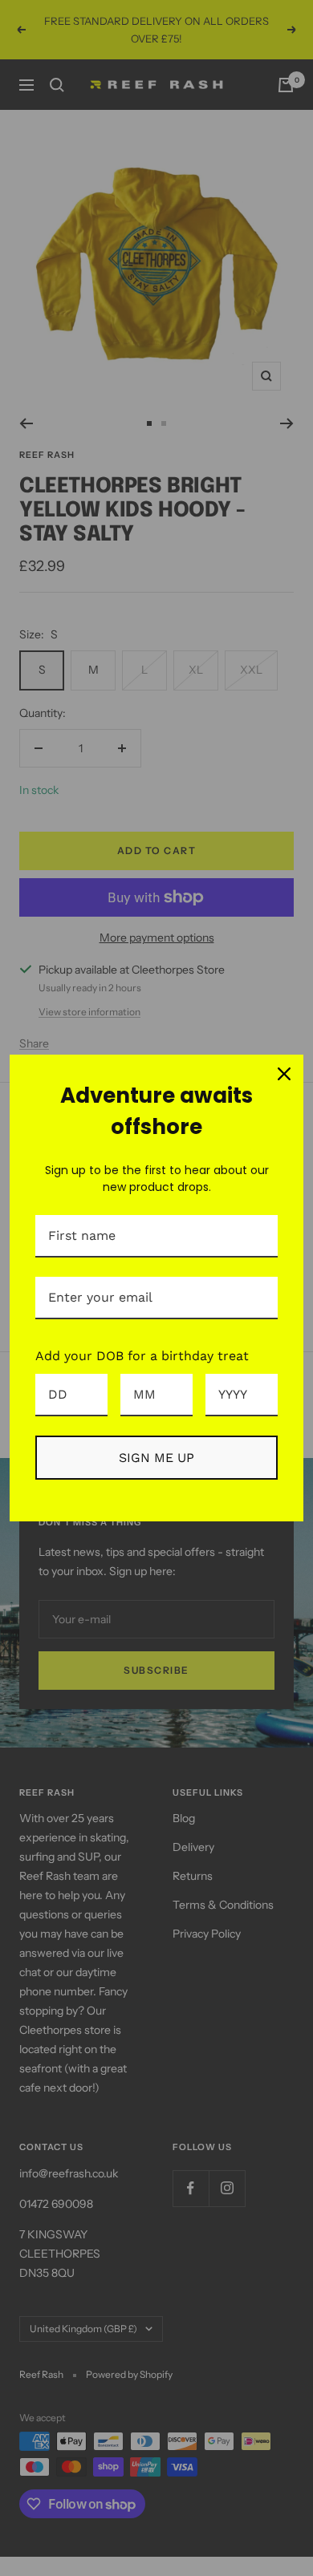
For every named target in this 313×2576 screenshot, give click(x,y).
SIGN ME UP (156, 1458)
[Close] (284, 1074)
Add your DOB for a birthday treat (142, 1356)
